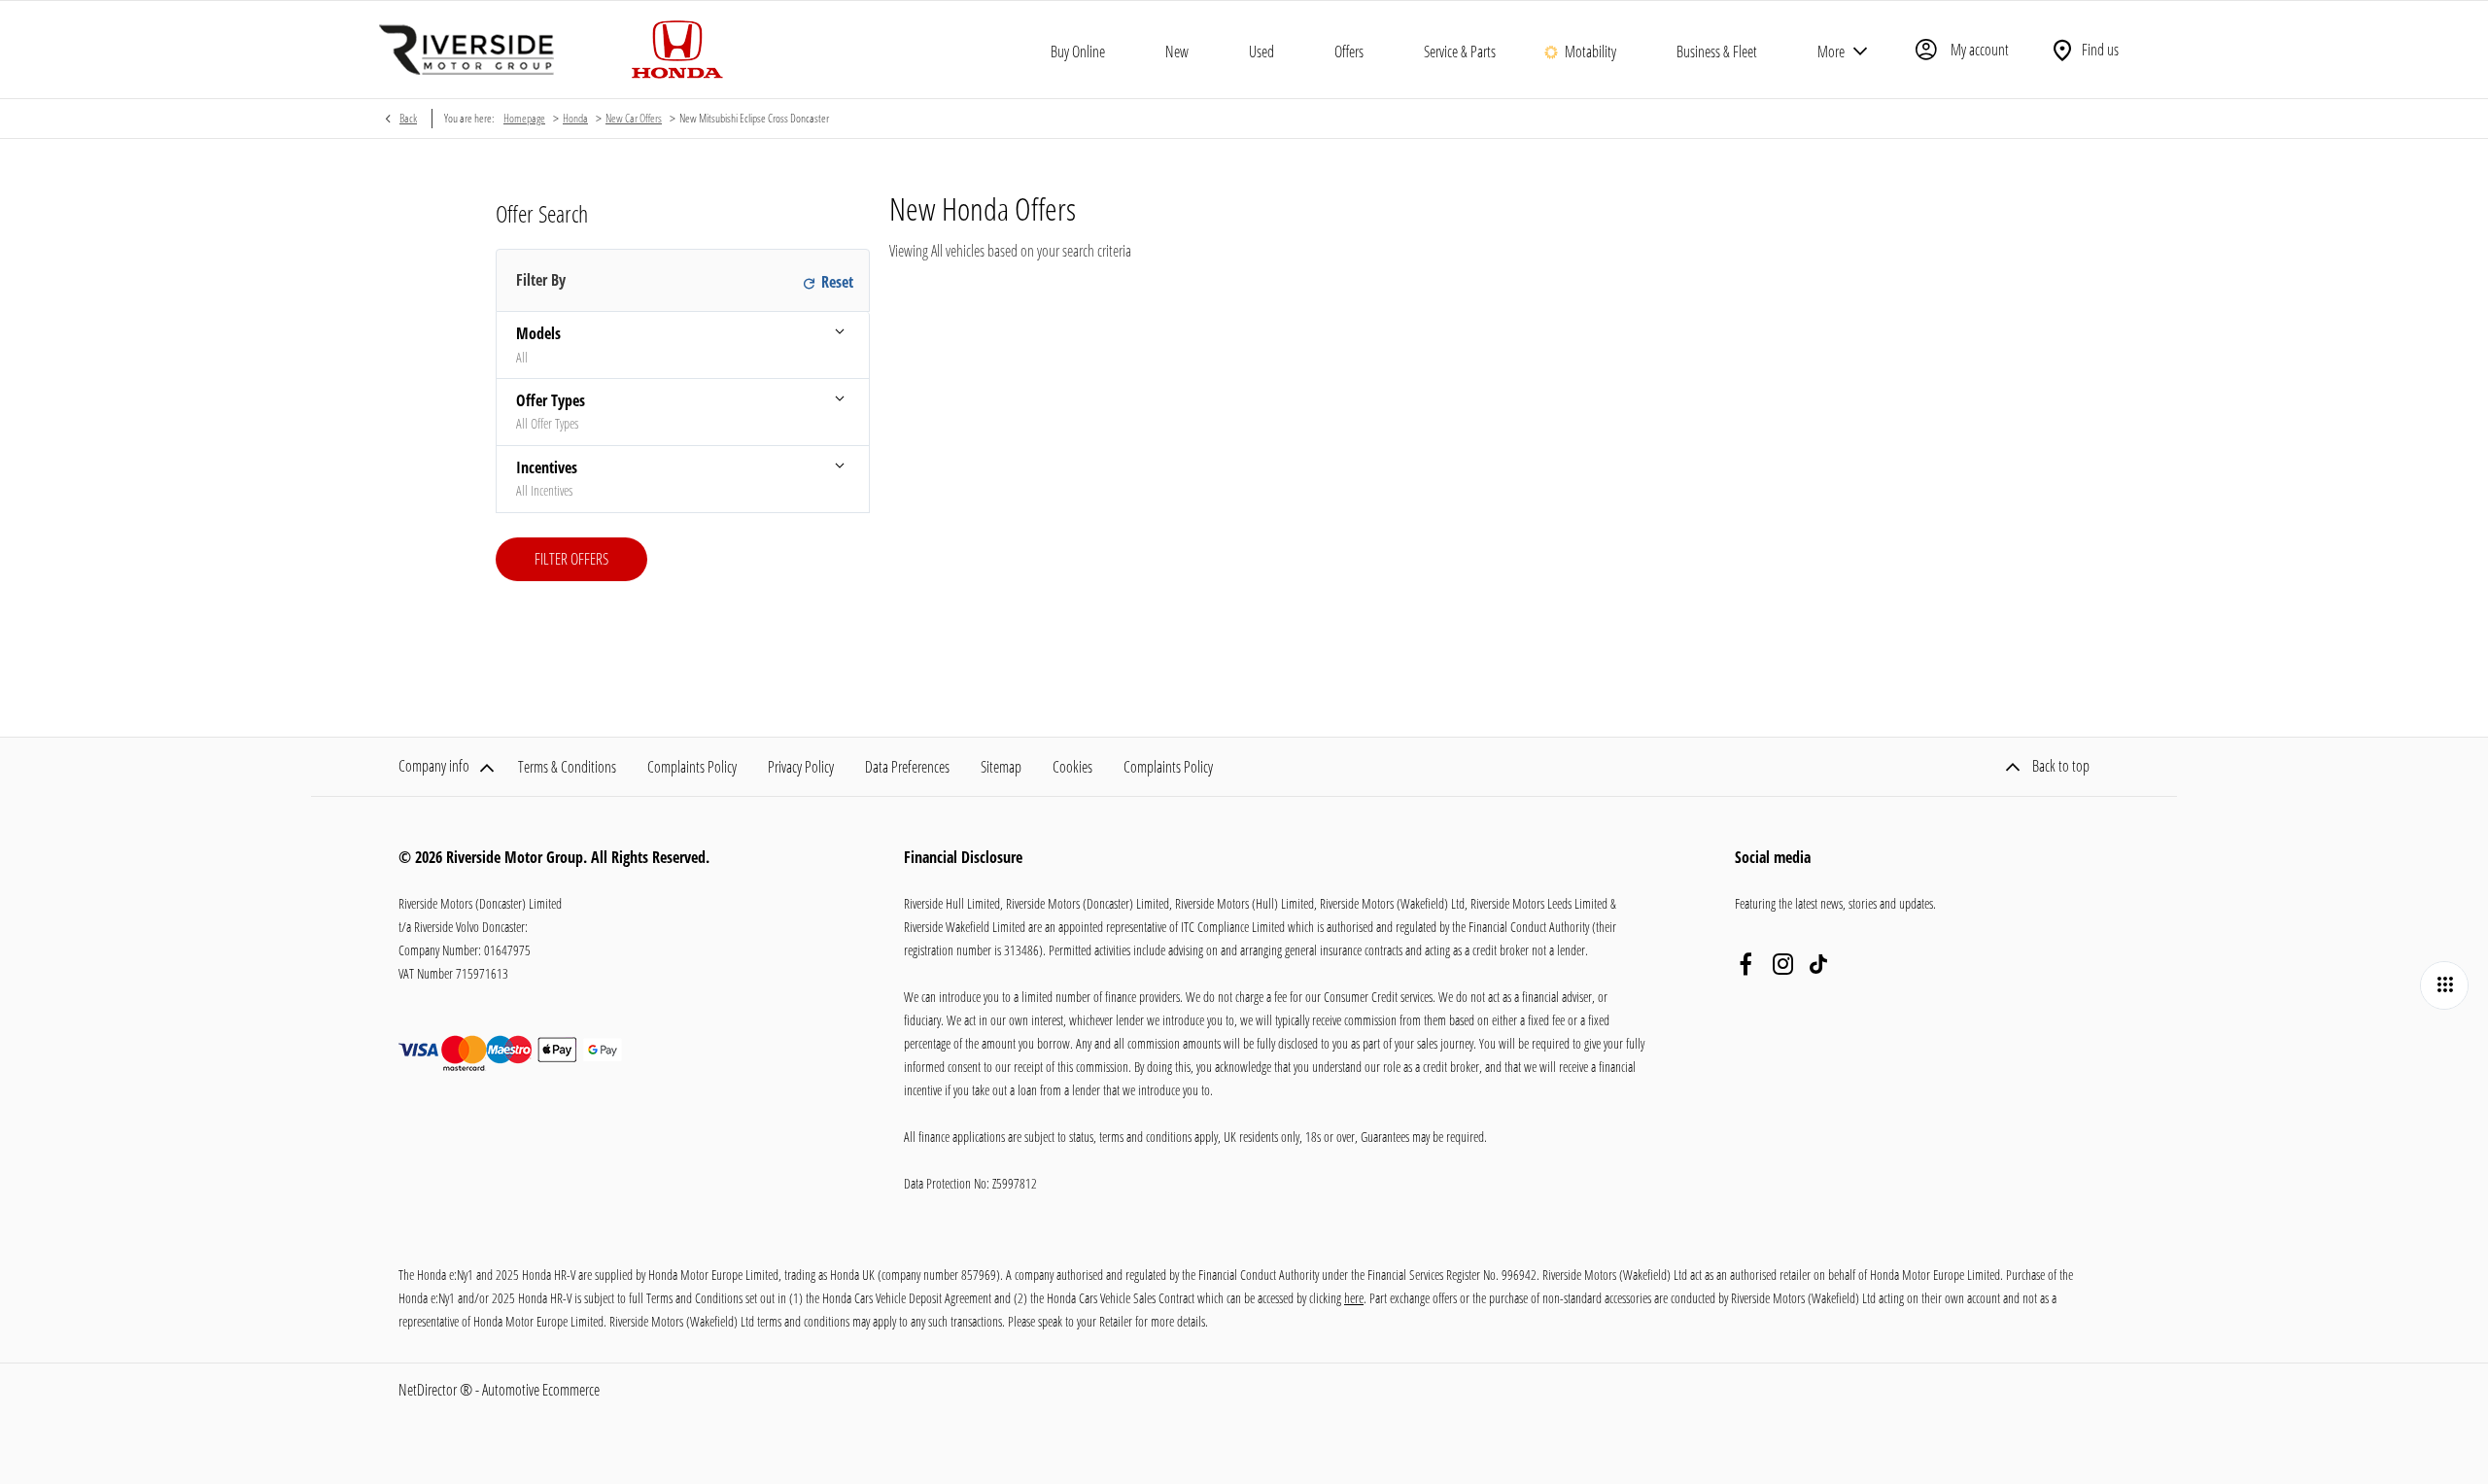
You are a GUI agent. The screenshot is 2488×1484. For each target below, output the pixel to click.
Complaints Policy (692, 767)
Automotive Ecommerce (541, 1390)
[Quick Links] (2444, 985)
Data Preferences (907, 767)
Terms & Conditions (567, 767)
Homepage (524, 118)
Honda (575, 118)
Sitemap (1001, 767)
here (1354, 1298)
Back (408, 118)
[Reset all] (825, 281)
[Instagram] (1783, 964)
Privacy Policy (801, 767)
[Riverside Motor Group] (466, 50)
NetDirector (429, 1390)
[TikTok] (1818, 964)
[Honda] (677, 50)
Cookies (1072, 767)
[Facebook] (1745, 964)
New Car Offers (634, 118)
